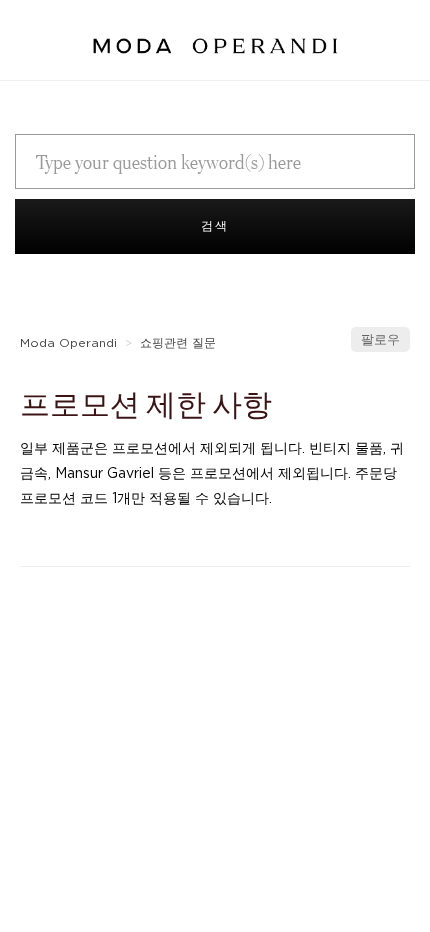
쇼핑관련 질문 (180, 342)
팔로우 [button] (380, 339)
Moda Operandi (68, 342)
